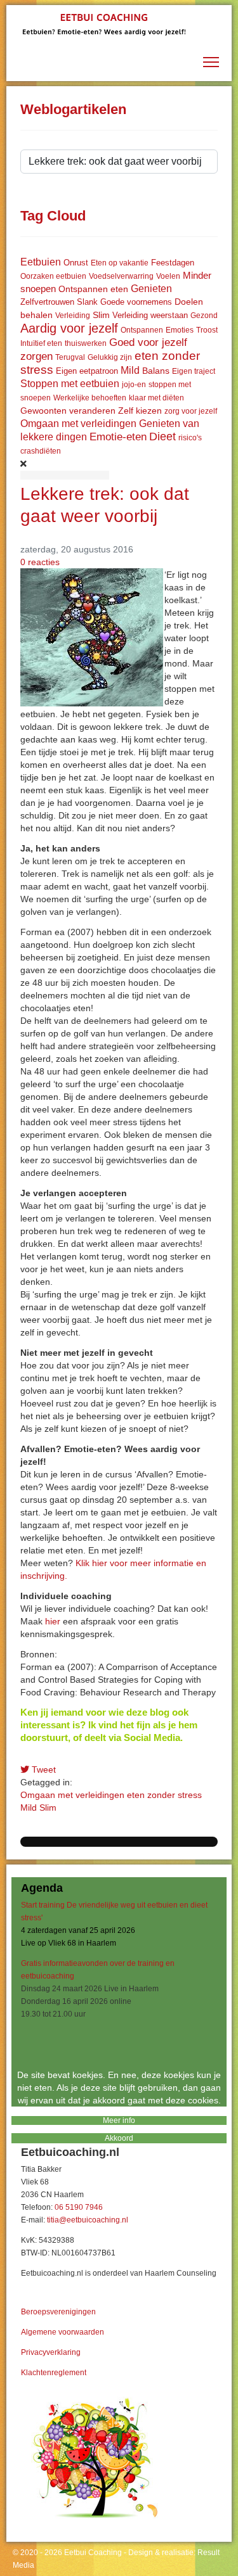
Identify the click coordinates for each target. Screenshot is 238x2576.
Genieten (151, 289)
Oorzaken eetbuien (53, 276)
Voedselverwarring (121, 276)
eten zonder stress (164, 1795)
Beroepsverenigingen (58, 2312)
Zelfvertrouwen (47, 302)
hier (53, 1621)
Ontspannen (142, 330)
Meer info (119, 2120)
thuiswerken (86, 343)
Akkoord (119, 2138)
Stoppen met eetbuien (70, 384)
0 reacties (40, 562)
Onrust (76, 263)
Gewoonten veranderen (68, 411)
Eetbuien (41, 262)
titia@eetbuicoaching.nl (88, 2220)
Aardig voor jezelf (69, 328)
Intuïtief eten (41, 343)
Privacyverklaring (51, 2352)
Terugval (70, 357)
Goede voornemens (136, 302)
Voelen (168, 276)
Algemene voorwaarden (63, 2332)
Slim (101, 315)
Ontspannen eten (93, 289)
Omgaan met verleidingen (78, 424)
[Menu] (211, 62)
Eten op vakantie (120, 263)
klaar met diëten (156, 398)
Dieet (162, 437)
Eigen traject (194, 371)
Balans (156, 371)
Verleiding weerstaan (150, 315)
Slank (87, 302)
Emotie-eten (118, 437)
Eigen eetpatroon (87, 371)
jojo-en (134, 385)
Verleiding (73, 316)
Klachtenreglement (54, 2373)
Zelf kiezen (140, 411)
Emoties (180, 330)
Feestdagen (173, 263)
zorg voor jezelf (191, 411)
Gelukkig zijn (110, 357)
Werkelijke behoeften (90, 398)
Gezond (204, 316)
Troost (207, 330)
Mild (130, 370)
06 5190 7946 (79, 2207)
